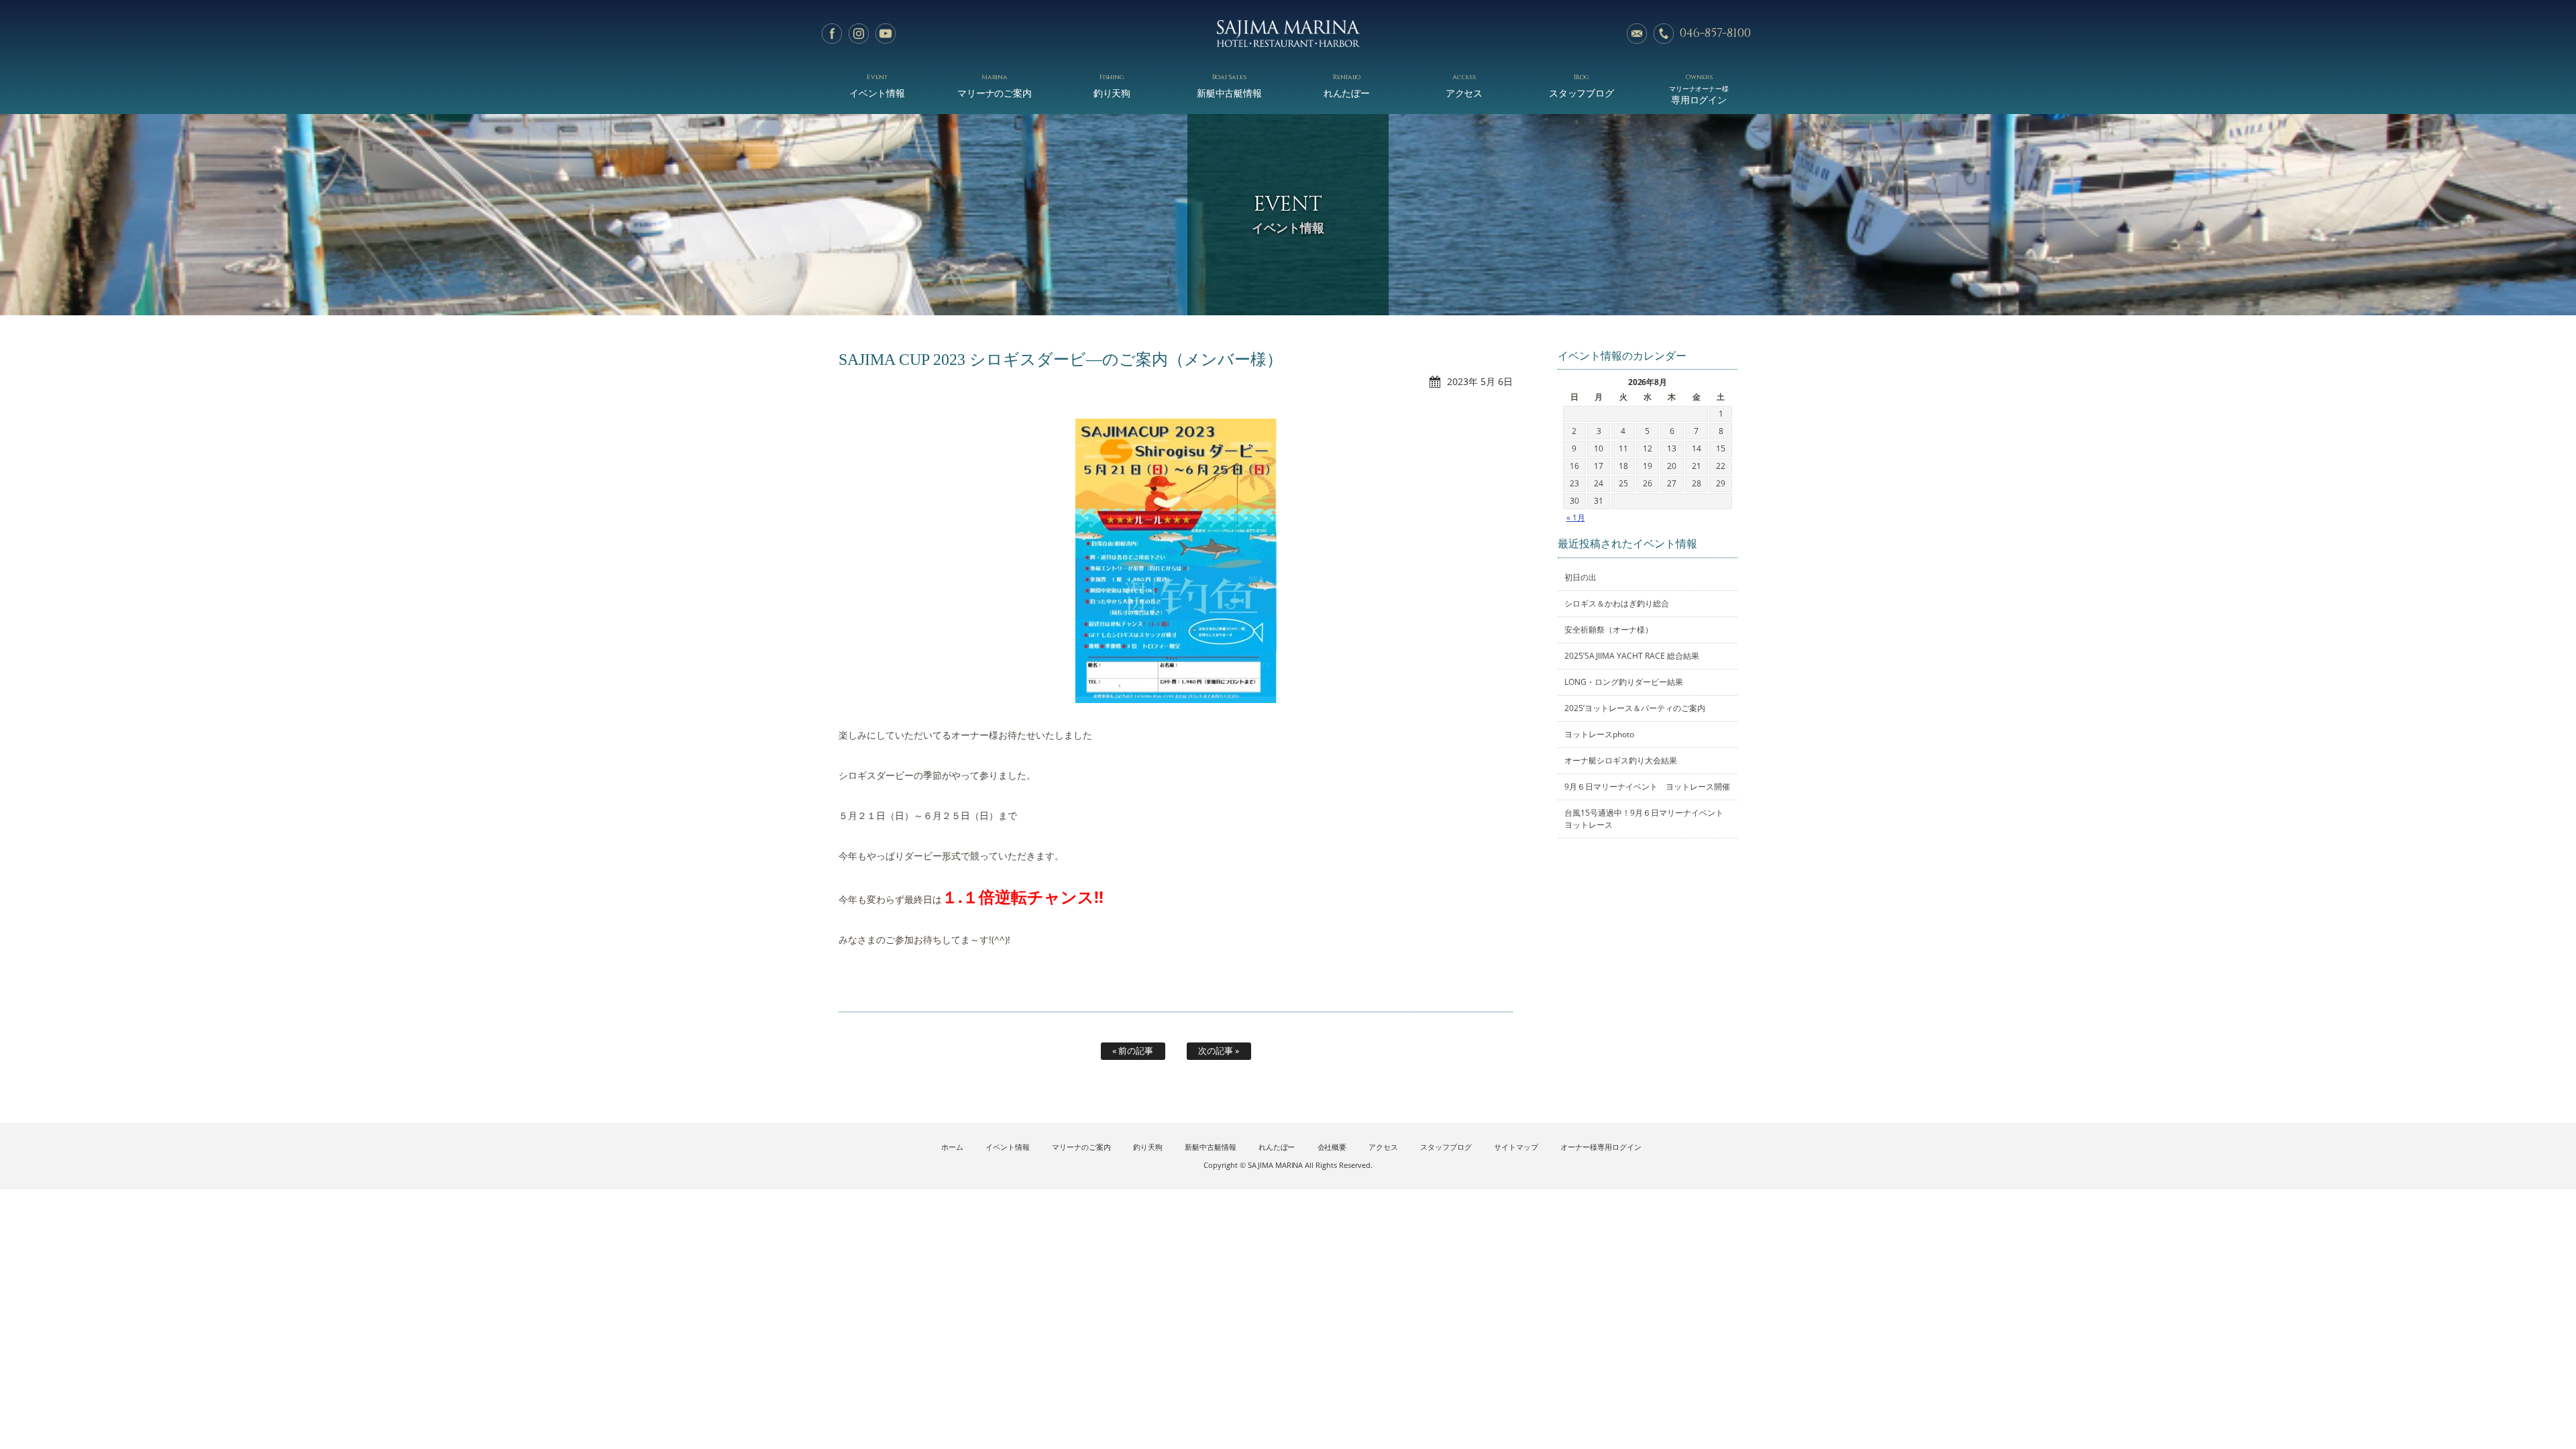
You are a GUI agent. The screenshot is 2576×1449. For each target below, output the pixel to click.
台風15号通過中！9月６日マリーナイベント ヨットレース (1648, 819)
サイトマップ (1516, 1147)
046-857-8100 (1715, 33)
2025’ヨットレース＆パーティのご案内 (1635, 708)
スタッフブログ (1582, 86)
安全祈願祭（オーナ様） (1609, 630)
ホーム (952, 1147)
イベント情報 (877, 86)
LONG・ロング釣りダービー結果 (1624, 682)
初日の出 (1580, 577)
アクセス (1464, 86)
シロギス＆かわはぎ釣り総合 (1617, 603)
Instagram (859, 34)
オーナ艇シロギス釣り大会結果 (1621, 760)
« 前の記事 (1133, 1051)
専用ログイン (1699, 89)
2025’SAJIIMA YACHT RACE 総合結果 (1632, 656)
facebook (832, 34)
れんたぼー (1347, 86)
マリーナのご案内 (995, 86)
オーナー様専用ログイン (1601, 1147)
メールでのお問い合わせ (1637, 34)
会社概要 (1332, 1147)
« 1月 (1576, 518)
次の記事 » (1219, 1051)
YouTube (885, 34)
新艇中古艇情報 (1230, 86)
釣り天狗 (1112, 86)
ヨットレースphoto (1599, 734)
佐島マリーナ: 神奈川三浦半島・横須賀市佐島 (1288, 34)
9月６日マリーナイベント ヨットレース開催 (1647, 787)
